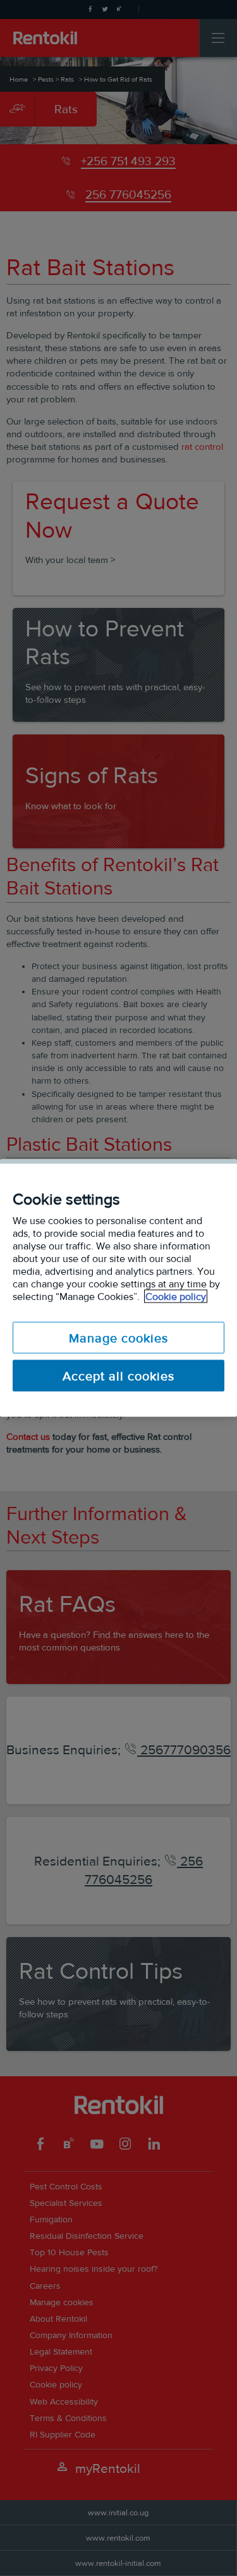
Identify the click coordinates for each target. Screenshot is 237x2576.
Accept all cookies (118, 1376)
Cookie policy (176, 1297)
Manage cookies (118, 1338)
